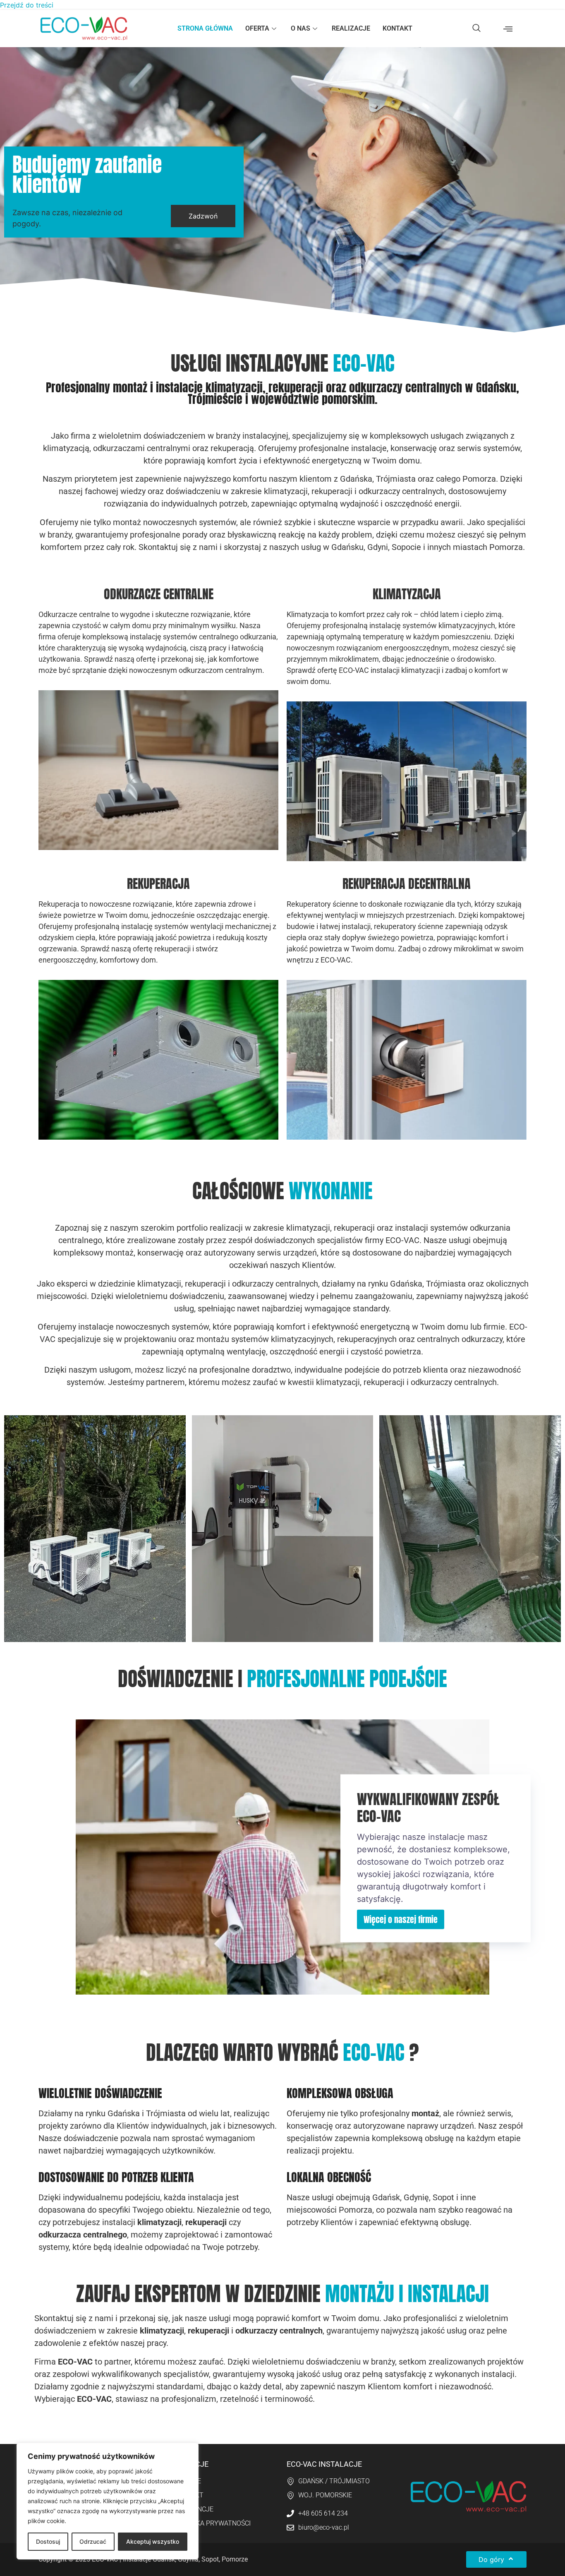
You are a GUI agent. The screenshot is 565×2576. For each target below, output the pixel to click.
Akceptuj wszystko (153, 2541)
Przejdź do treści (27, 5)
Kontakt (397, 28)
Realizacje (351, 28)
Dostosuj (48, 2541)
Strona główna (205, 28)
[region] (108, 2501)
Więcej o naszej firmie (401, 1919)
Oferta (257, 28)
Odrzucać (93, 2541)
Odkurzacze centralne (159, 594)
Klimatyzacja (407, 594)
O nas (300, 28)
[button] (476, 29)
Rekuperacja (158, 884)
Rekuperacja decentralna (407, 884)
